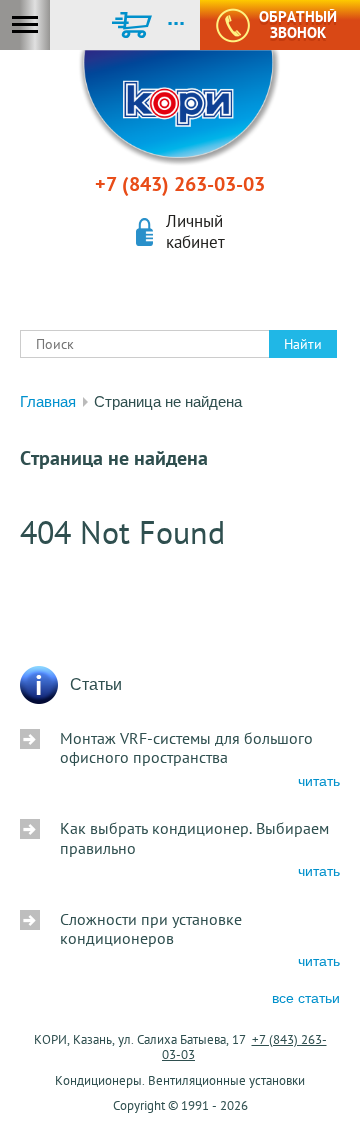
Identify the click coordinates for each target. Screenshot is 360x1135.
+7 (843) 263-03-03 (180, 184)
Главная (48, 401)
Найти (303, 344)
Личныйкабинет (195, 231)
